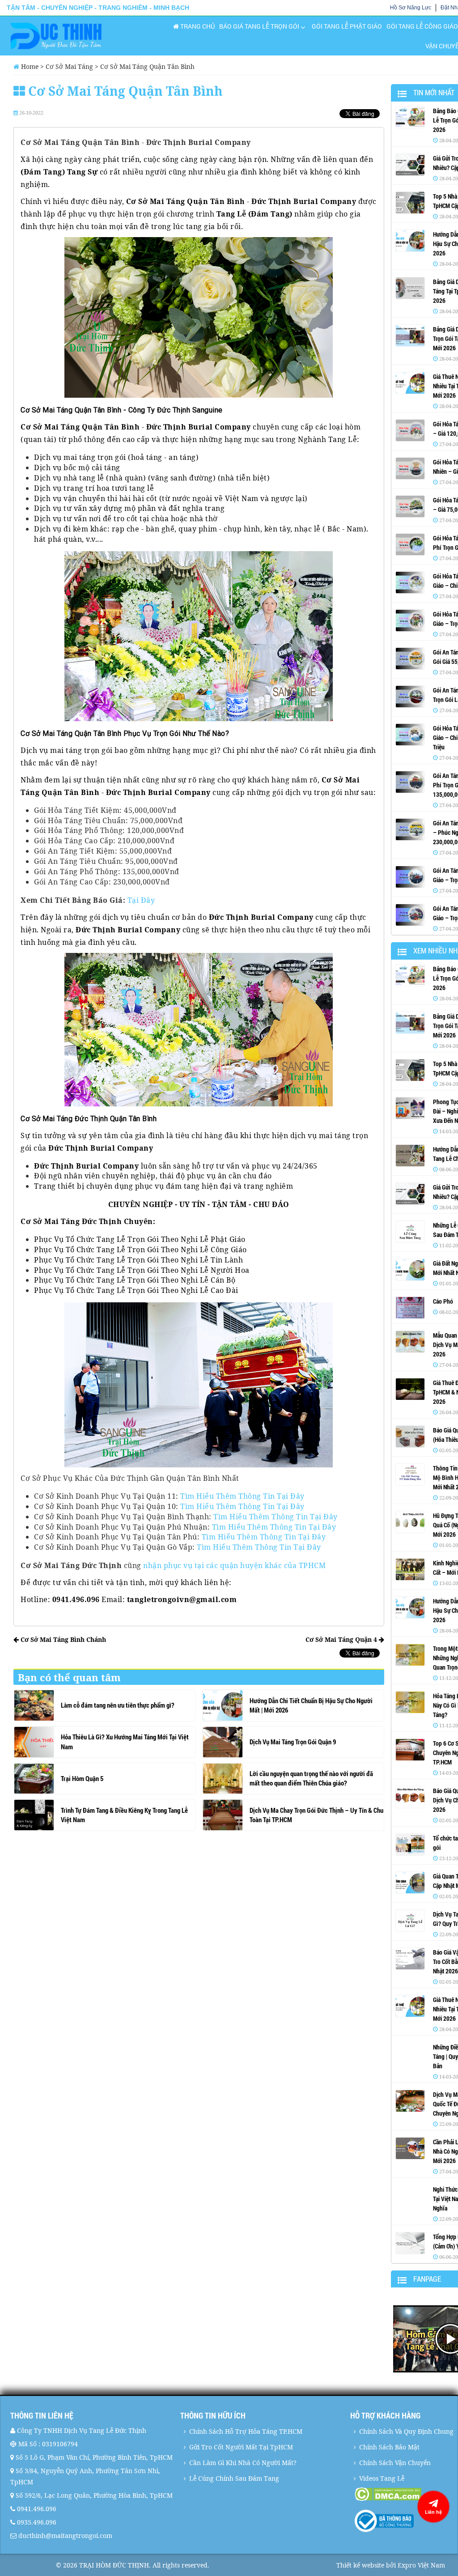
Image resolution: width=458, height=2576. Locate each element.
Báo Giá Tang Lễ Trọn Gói (259, 26)
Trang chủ (197, 26)
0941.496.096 (37, 2509)
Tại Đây (141, 900)
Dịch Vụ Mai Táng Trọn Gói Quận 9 (293, 1742)
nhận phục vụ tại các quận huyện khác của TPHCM (234, 1565)
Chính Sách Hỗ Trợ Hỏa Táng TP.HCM (246, 2431)
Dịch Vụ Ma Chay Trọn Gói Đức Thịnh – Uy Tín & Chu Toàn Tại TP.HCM (316, 1815)
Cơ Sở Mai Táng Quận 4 (342, 1639)
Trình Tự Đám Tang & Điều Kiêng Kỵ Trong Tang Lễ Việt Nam (124, 1815)
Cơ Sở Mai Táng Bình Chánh (62, 1639)
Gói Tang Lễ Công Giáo (422, 26)
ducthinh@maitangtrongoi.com (65, 2536)
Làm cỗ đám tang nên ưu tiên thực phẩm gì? (118, 1705)
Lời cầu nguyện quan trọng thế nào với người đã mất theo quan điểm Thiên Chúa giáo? (311, 1778)
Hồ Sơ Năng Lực (411, 8)
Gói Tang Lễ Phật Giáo (347, 26)
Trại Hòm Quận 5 (82, 1778)
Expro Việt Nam (421, 2565)
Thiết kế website (360, 2565)
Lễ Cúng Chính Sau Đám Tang (234, 2478)
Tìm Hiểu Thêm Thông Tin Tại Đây (242, 1496)
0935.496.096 (37, 2522)
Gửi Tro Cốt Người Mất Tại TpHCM (241, 2447)
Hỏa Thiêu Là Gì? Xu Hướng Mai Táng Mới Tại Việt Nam (125, 1741)
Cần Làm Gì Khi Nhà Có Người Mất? (243, 2463)
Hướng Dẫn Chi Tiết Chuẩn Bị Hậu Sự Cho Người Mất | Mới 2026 (311, 1705)
